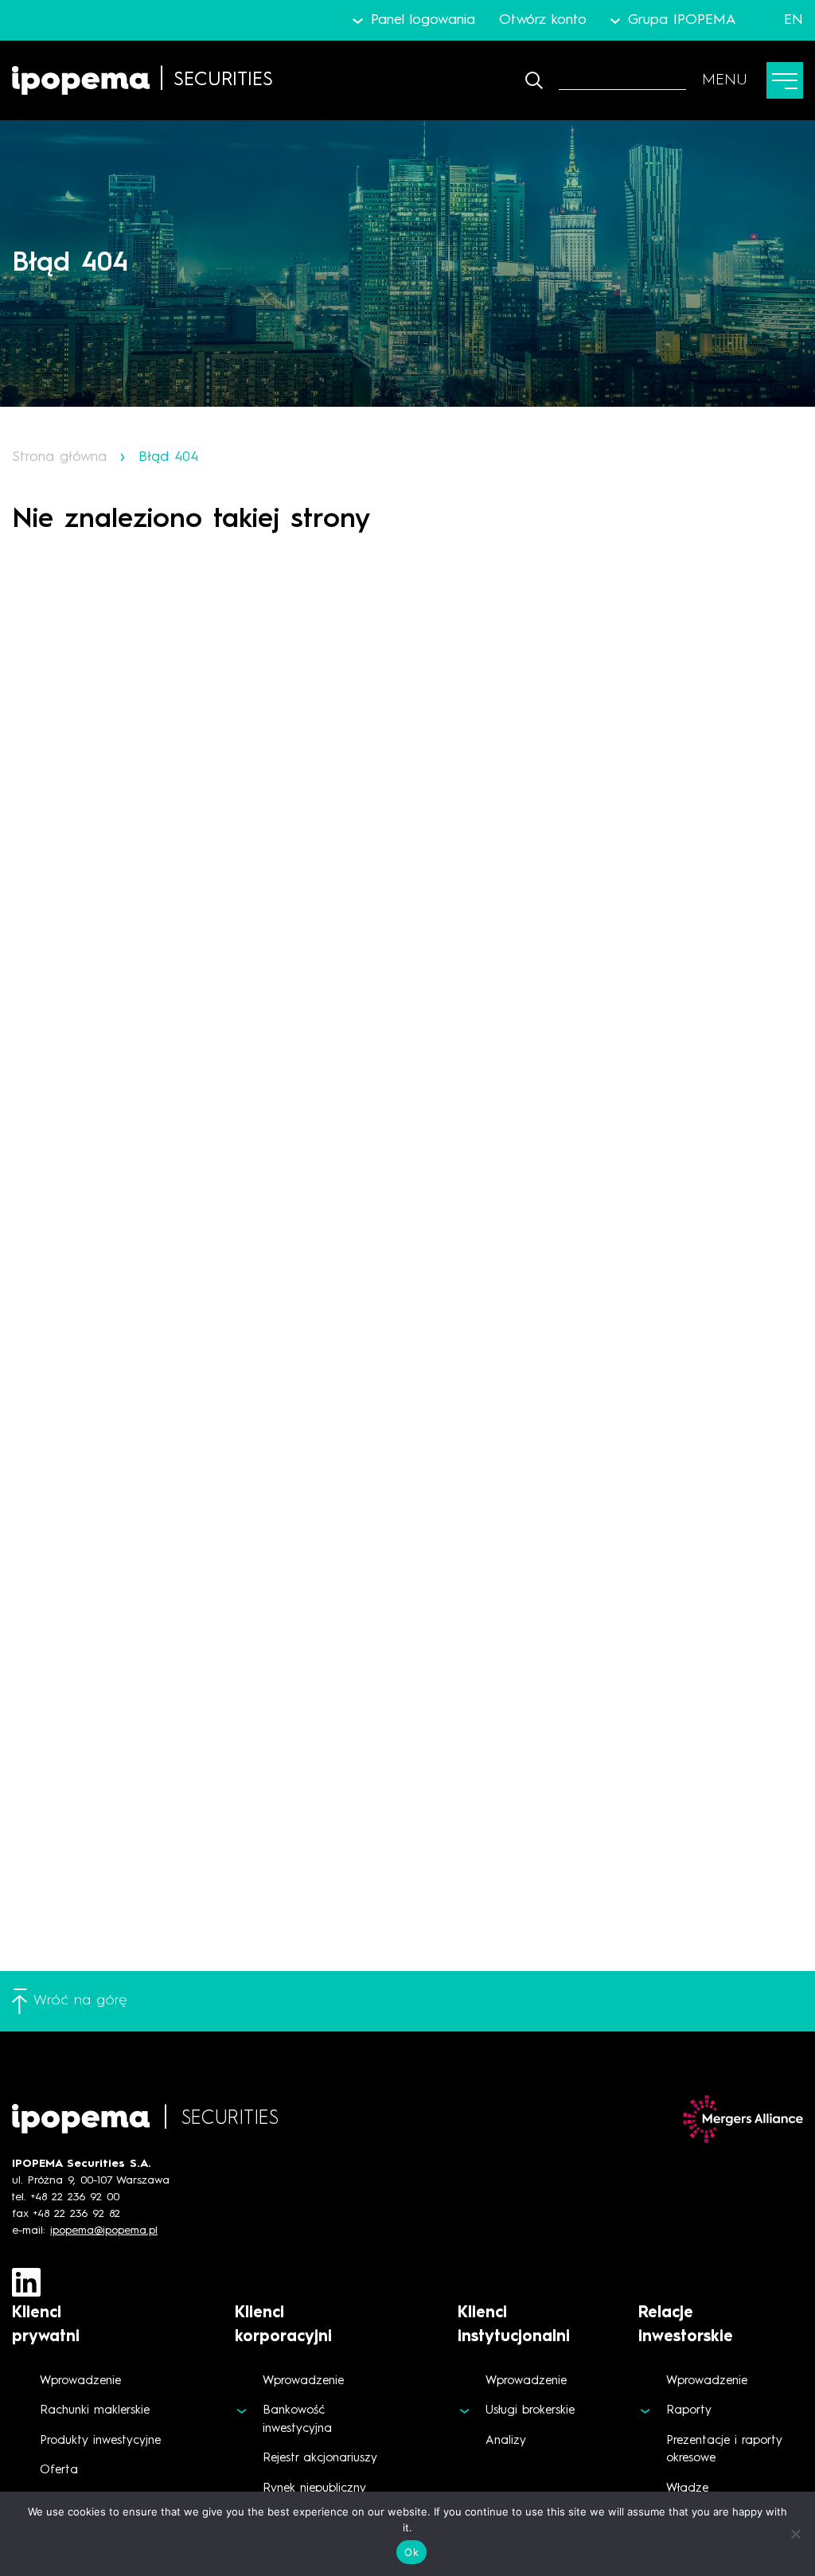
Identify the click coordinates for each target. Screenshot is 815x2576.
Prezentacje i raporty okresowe (724, 2450)
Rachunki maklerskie (95, 2411)
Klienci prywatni (46, 2325)
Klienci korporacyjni (283, 2325)
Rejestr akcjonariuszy (320, 2459)
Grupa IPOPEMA (682, 20)
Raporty (689, 2411)
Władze (687, 2489)
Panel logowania (423, 20)
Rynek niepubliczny (314, 2489)
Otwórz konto (543, 20)
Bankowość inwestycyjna (297, 2420)
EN (794, 20)
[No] (795, 2534)
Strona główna (59, 457)
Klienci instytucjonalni (514, 2325)
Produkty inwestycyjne (100, 2441)
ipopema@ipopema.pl (104, 2231)
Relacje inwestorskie (686, 2325)
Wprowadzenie (80, 2381)
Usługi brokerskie (530, 2411)
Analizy (506, 2441)
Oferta (59, 2471)
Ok (411, 2552)
